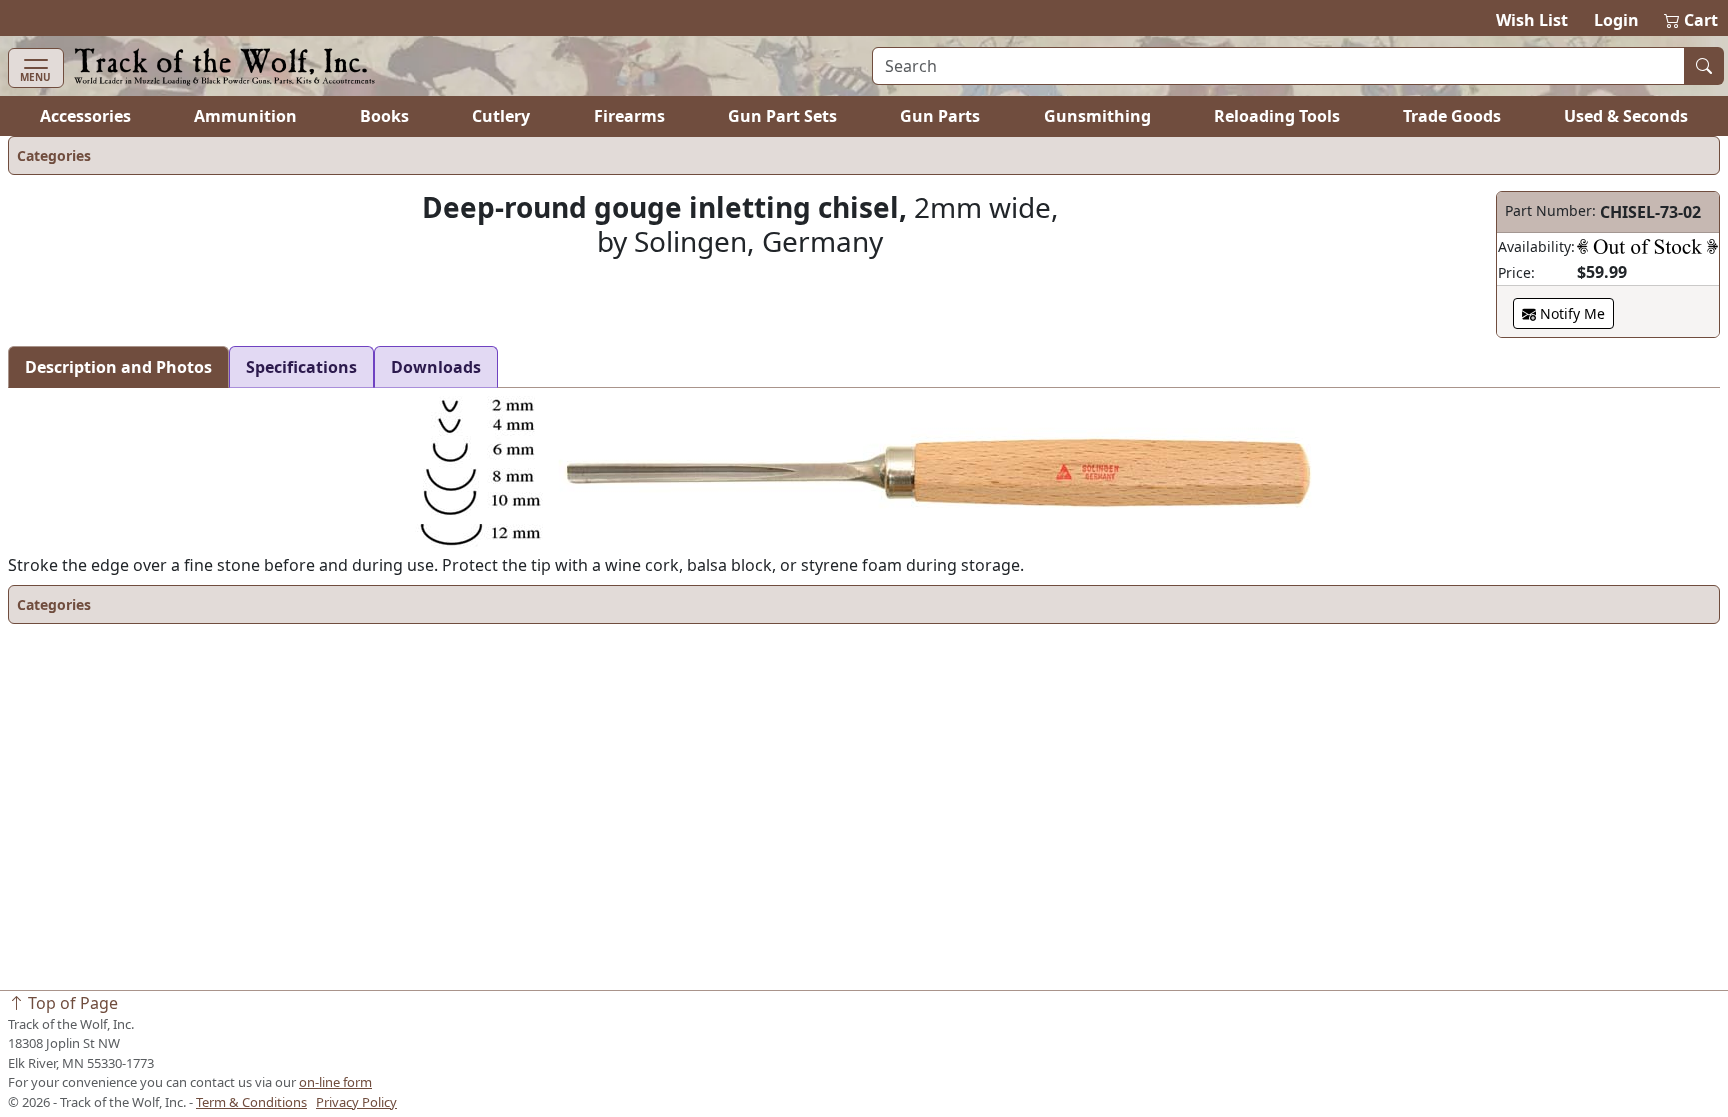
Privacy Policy (356, 1102)
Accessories (85, 116)
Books (384, 116)
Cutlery (501, 116)
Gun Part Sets (782, 116)
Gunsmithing (1097, 116)
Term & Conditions (251, 1102)
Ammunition (245, 116)
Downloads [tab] (436, 367)
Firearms (629, 116)
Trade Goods (1452, 116)
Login (1616, 20)
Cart (1692, 20)
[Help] (1647, 246)
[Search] (1704, 66)
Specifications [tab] (301, 367)
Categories (54, 155)
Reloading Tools (1277, 116)
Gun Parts (940, 116)
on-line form (335, 1082)
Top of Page (71, 1003)
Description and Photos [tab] (118, 367)
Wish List (1532, 20)
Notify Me (1570, 313)
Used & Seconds (1626, 116)
